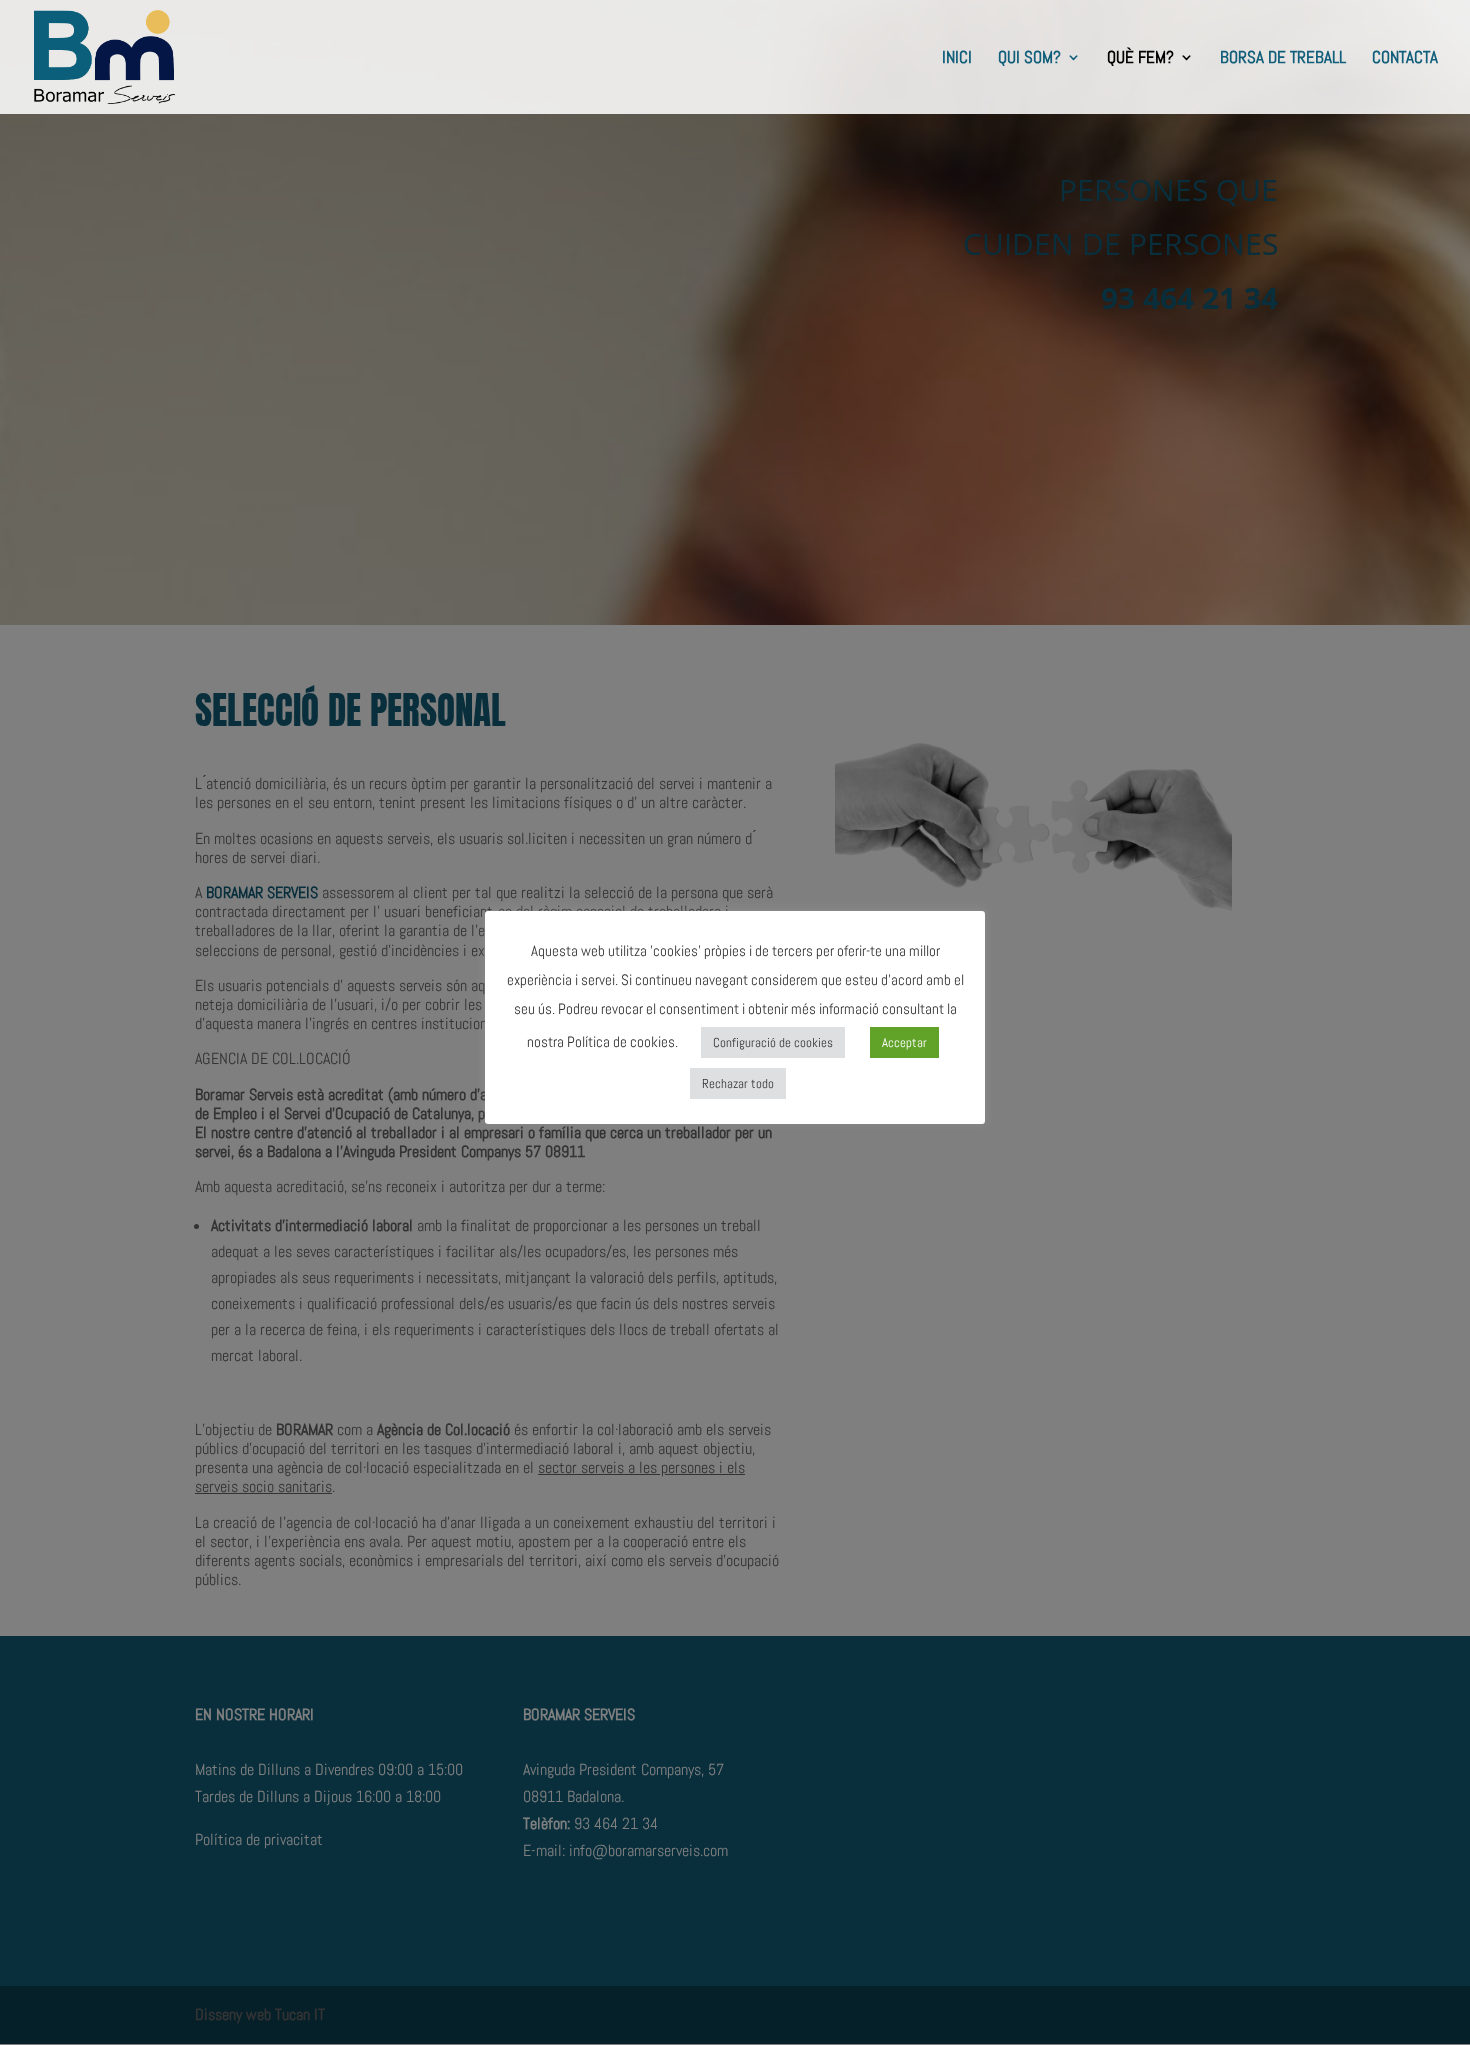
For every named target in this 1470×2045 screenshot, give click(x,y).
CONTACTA (1405, 59)
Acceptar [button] (904, 1042)
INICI (957, 59)
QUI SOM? (1029, 59)
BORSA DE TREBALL (1283, 59)
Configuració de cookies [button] (773, 1042)
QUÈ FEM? (1140, 59)
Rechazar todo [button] (738, 1083)
